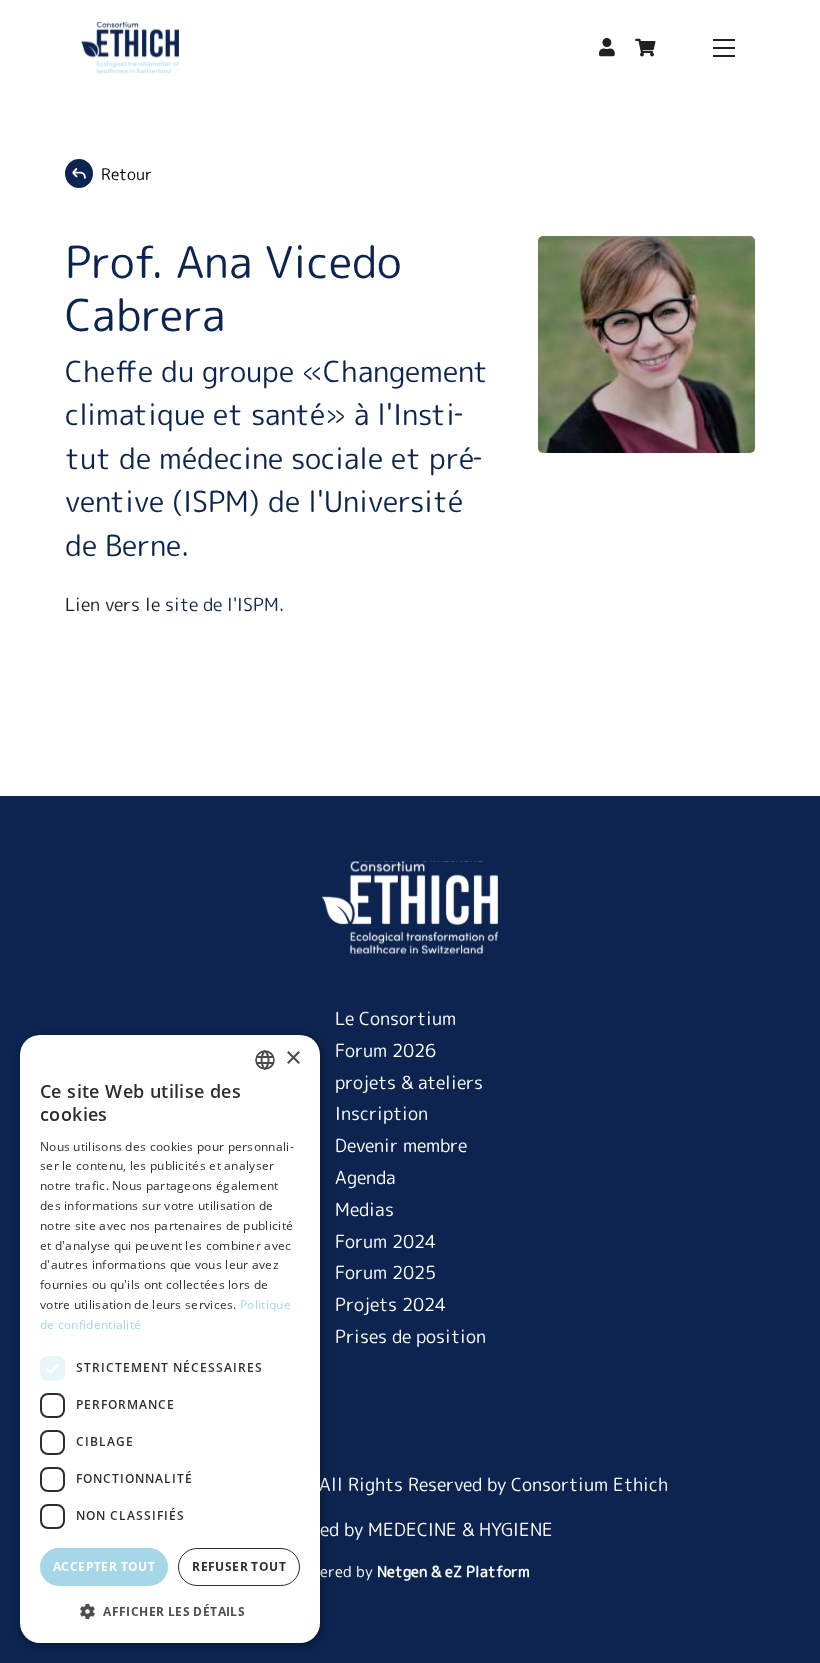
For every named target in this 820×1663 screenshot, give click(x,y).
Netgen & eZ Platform (453, 1571)
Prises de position (410, 1336)
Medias (364, 1209)
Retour (126, 174)
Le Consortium (395, 1018)
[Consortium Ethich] (130, 47)
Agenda (365, 1177)
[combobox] (265, 1060)
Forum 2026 (385, 1050)
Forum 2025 (385, 1272)
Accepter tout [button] (104, 1566)
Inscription (381, 1113)
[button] (607, 47)
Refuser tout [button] (239, 1566)
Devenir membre (401, 1145)
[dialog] (170, 1339)
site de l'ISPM (222, 604)
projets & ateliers (409, 1082)
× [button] (292, 1058)
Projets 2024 (390, 1304)
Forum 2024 (385, 1241)
